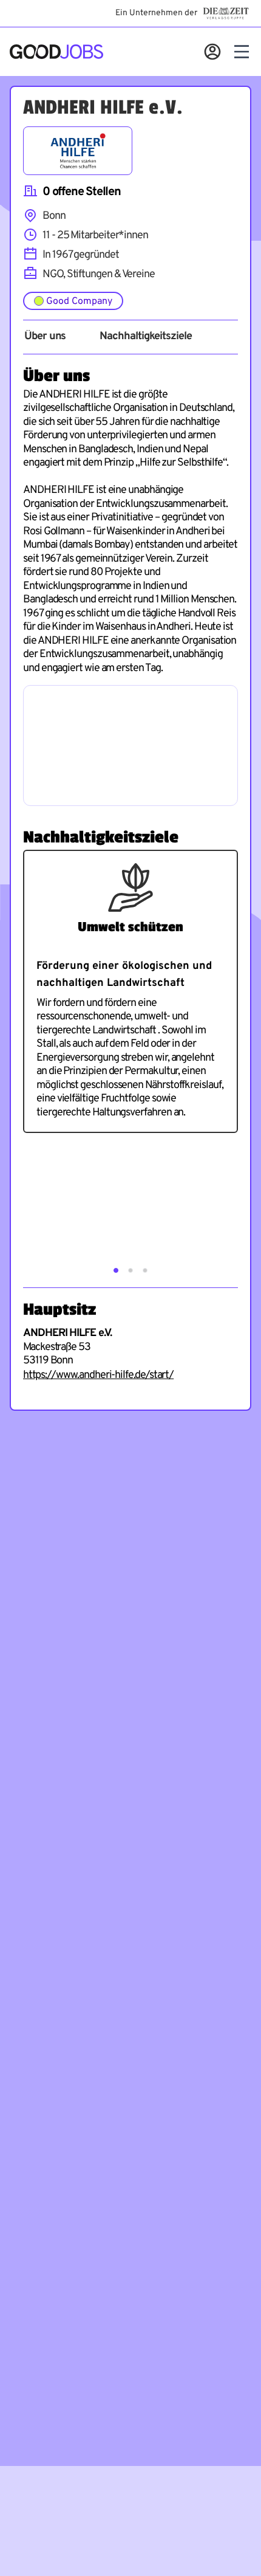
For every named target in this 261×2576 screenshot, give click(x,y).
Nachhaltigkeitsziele (145, 337)
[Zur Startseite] (56, 52)
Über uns (45, 337)
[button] (116, 1270)
